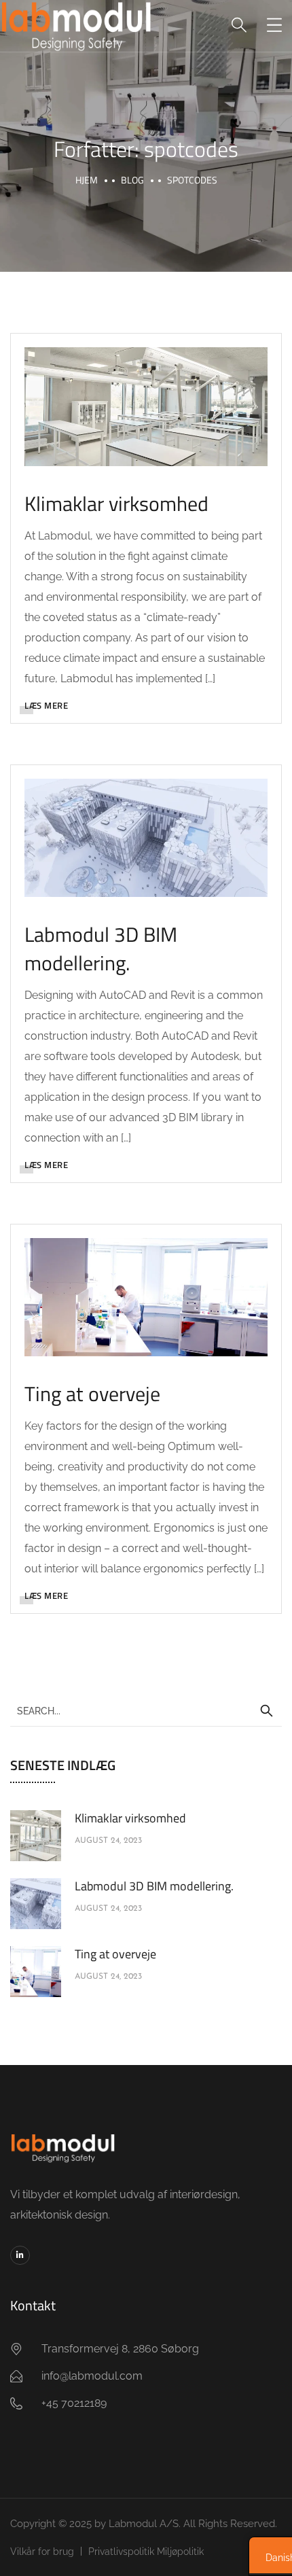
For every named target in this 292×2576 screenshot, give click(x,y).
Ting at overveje (92, 1394)
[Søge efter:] (146, 1710)
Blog (132, 180)
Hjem (87, 180)
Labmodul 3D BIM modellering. (101, 949)
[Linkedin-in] (20, 2256)
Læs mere (46, 705)
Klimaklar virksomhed (116, 504)
